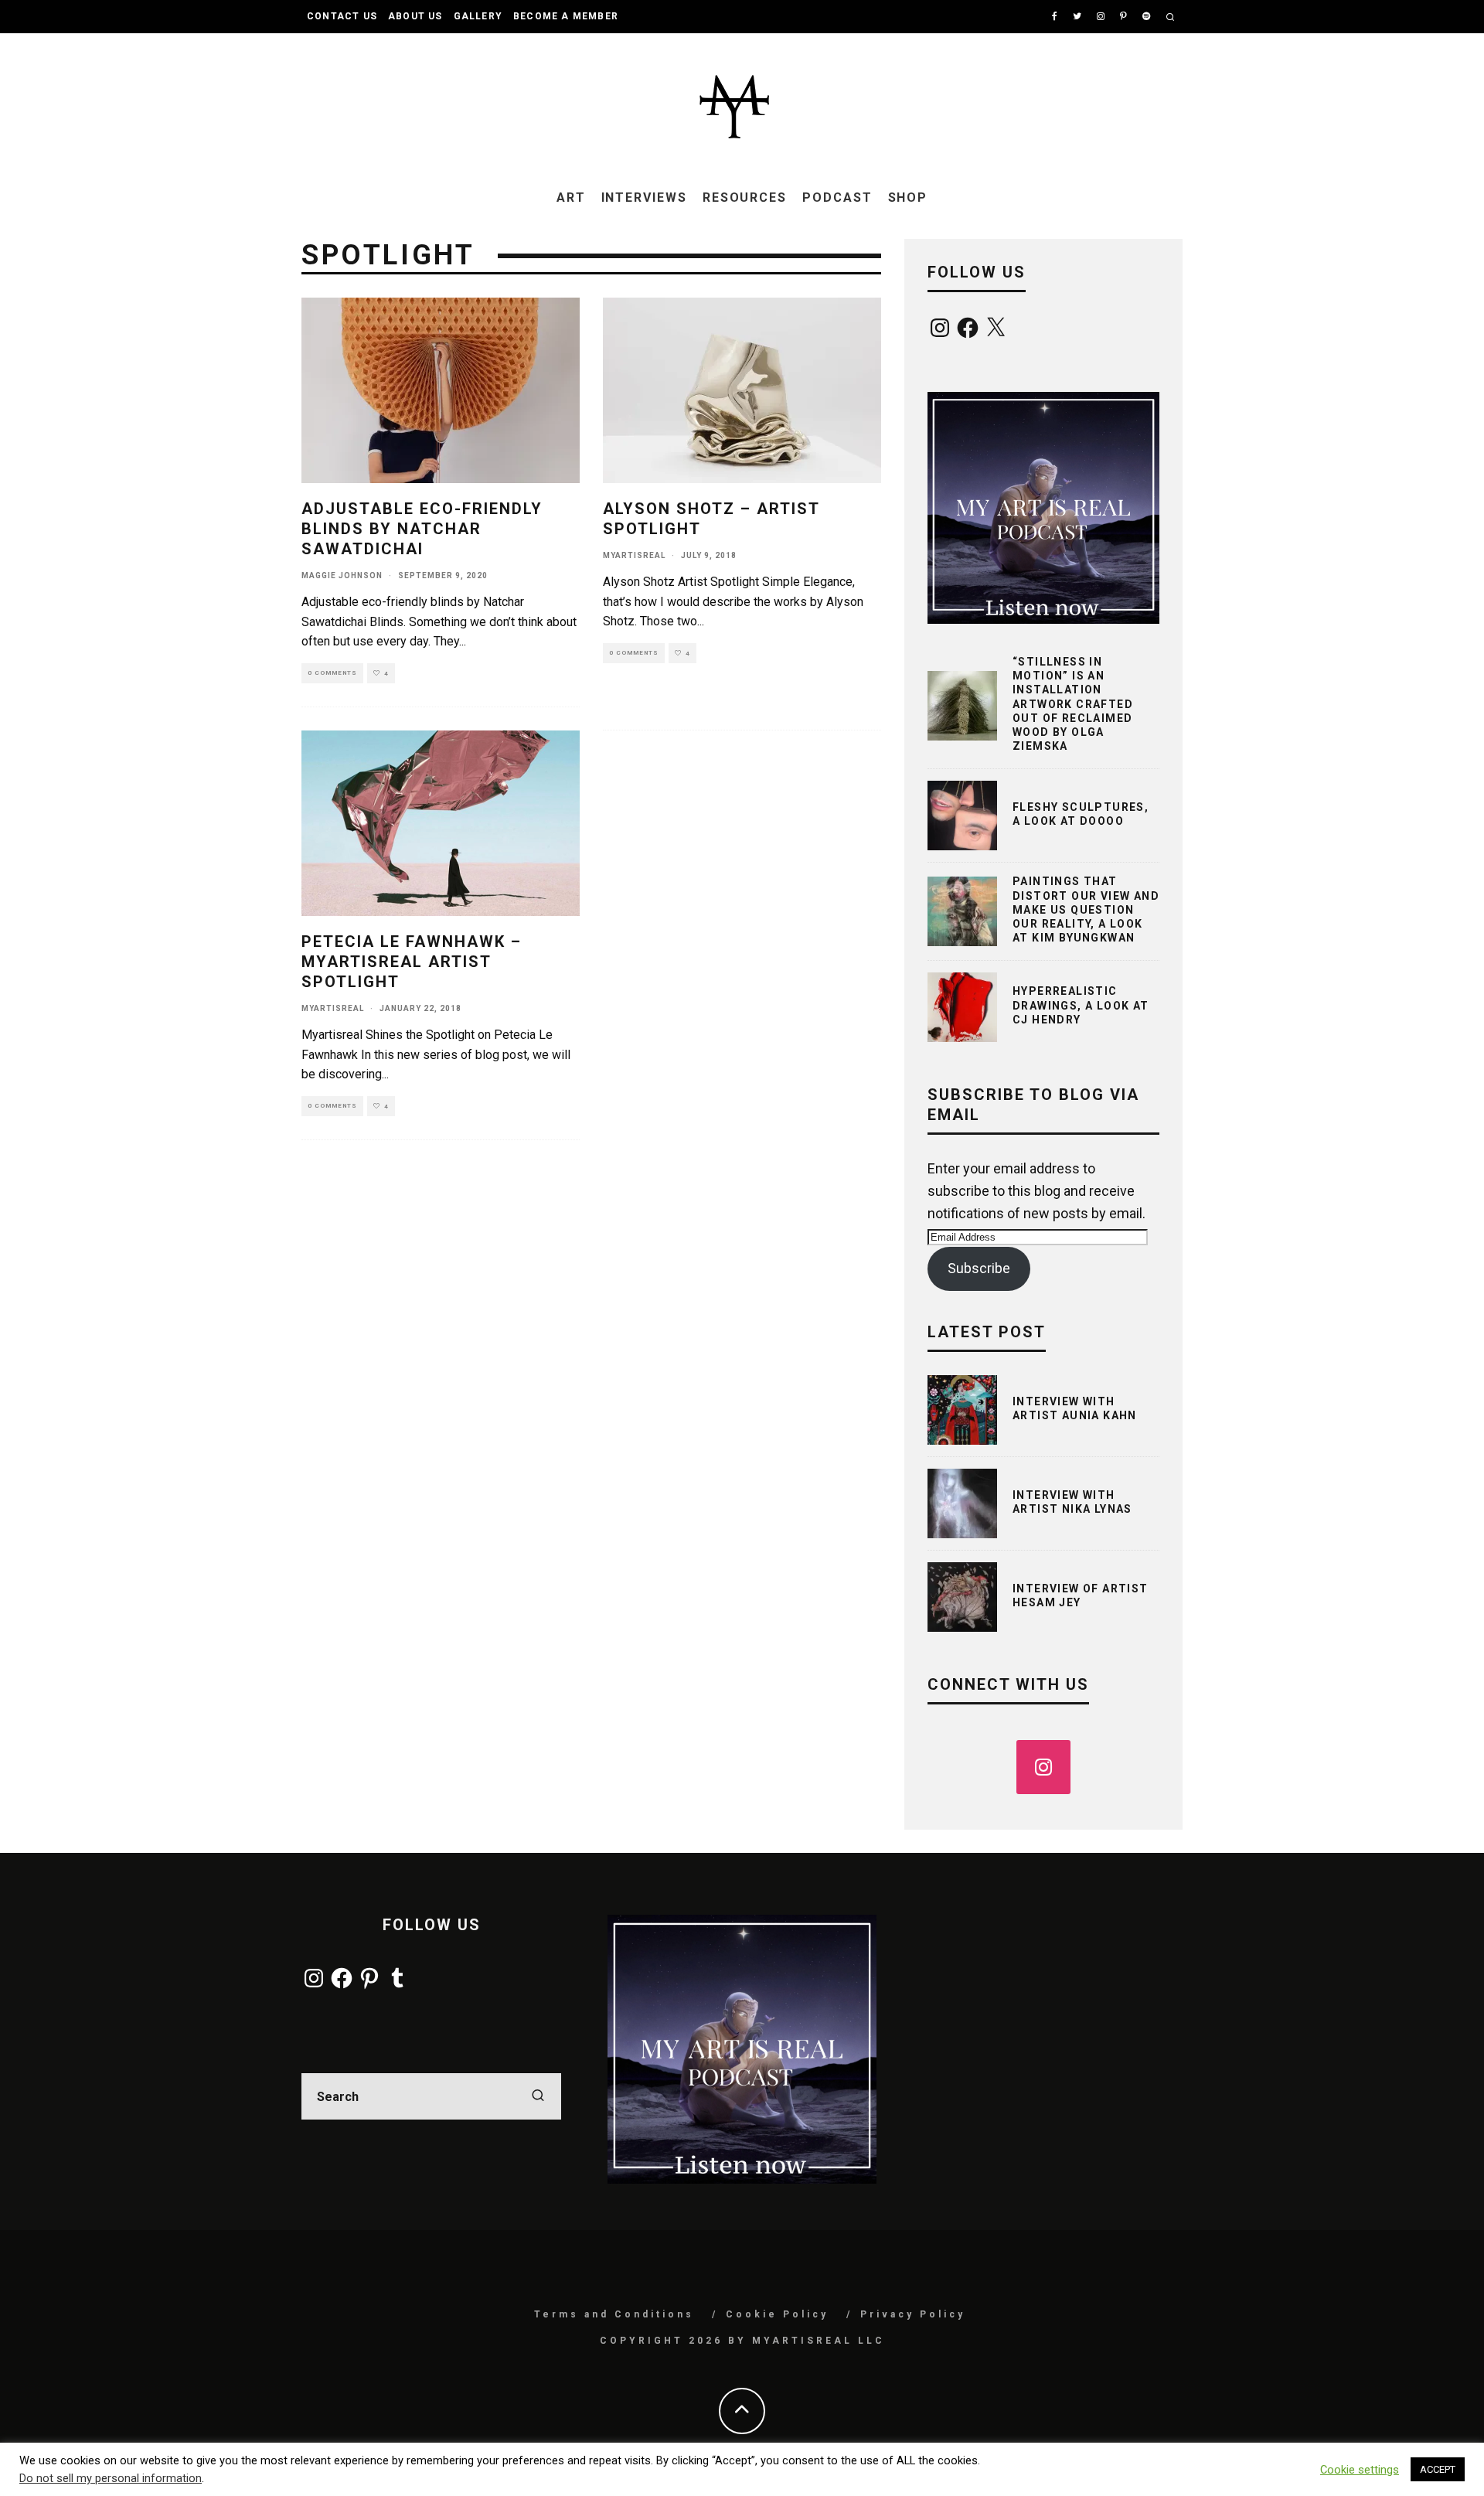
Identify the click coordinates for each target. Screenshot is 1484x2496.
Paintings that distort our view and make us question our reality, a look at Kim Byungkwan (1086, 909)
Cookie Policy (777, 2314)
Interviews (644, 198)
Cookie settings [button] (1360, 2470)
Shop (908, 198)
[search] (538, 2096)
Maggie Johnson (342, 575)
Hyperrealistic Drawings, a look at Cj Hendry (1081, 1005)
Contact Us (342, 16)
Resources (745, 198)
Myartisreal (634, 555)
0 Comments (332, 673)
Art (571, 198)
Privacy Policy (913, 2314)
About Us (415, 16)
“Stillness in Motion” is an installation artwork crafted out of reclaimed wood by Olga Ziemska (1073, 704)
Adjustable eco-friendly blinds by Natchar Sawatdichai (422, 529)
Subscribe (979, 1268)
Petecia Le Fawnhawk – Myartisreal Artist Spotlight (412, 962)
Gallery (478, 16)
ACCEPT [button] (1438, 2469)
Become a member (566, 16)
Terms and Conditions (614, 2314)
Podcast (837, 198)
